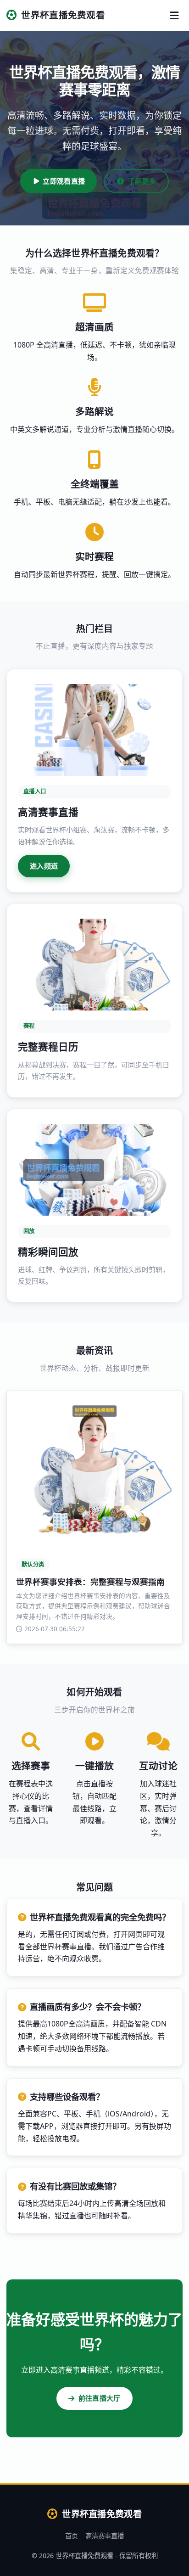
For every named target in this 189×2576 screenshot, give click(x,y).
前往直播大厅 (100, 2398)
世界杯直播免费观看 (63, 15)
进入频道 (44, 866)
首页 (72, 2536)
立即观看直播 (64, 181)
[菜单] (174, 15)
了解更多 (142, 181)
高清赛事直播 (105, 2536)
